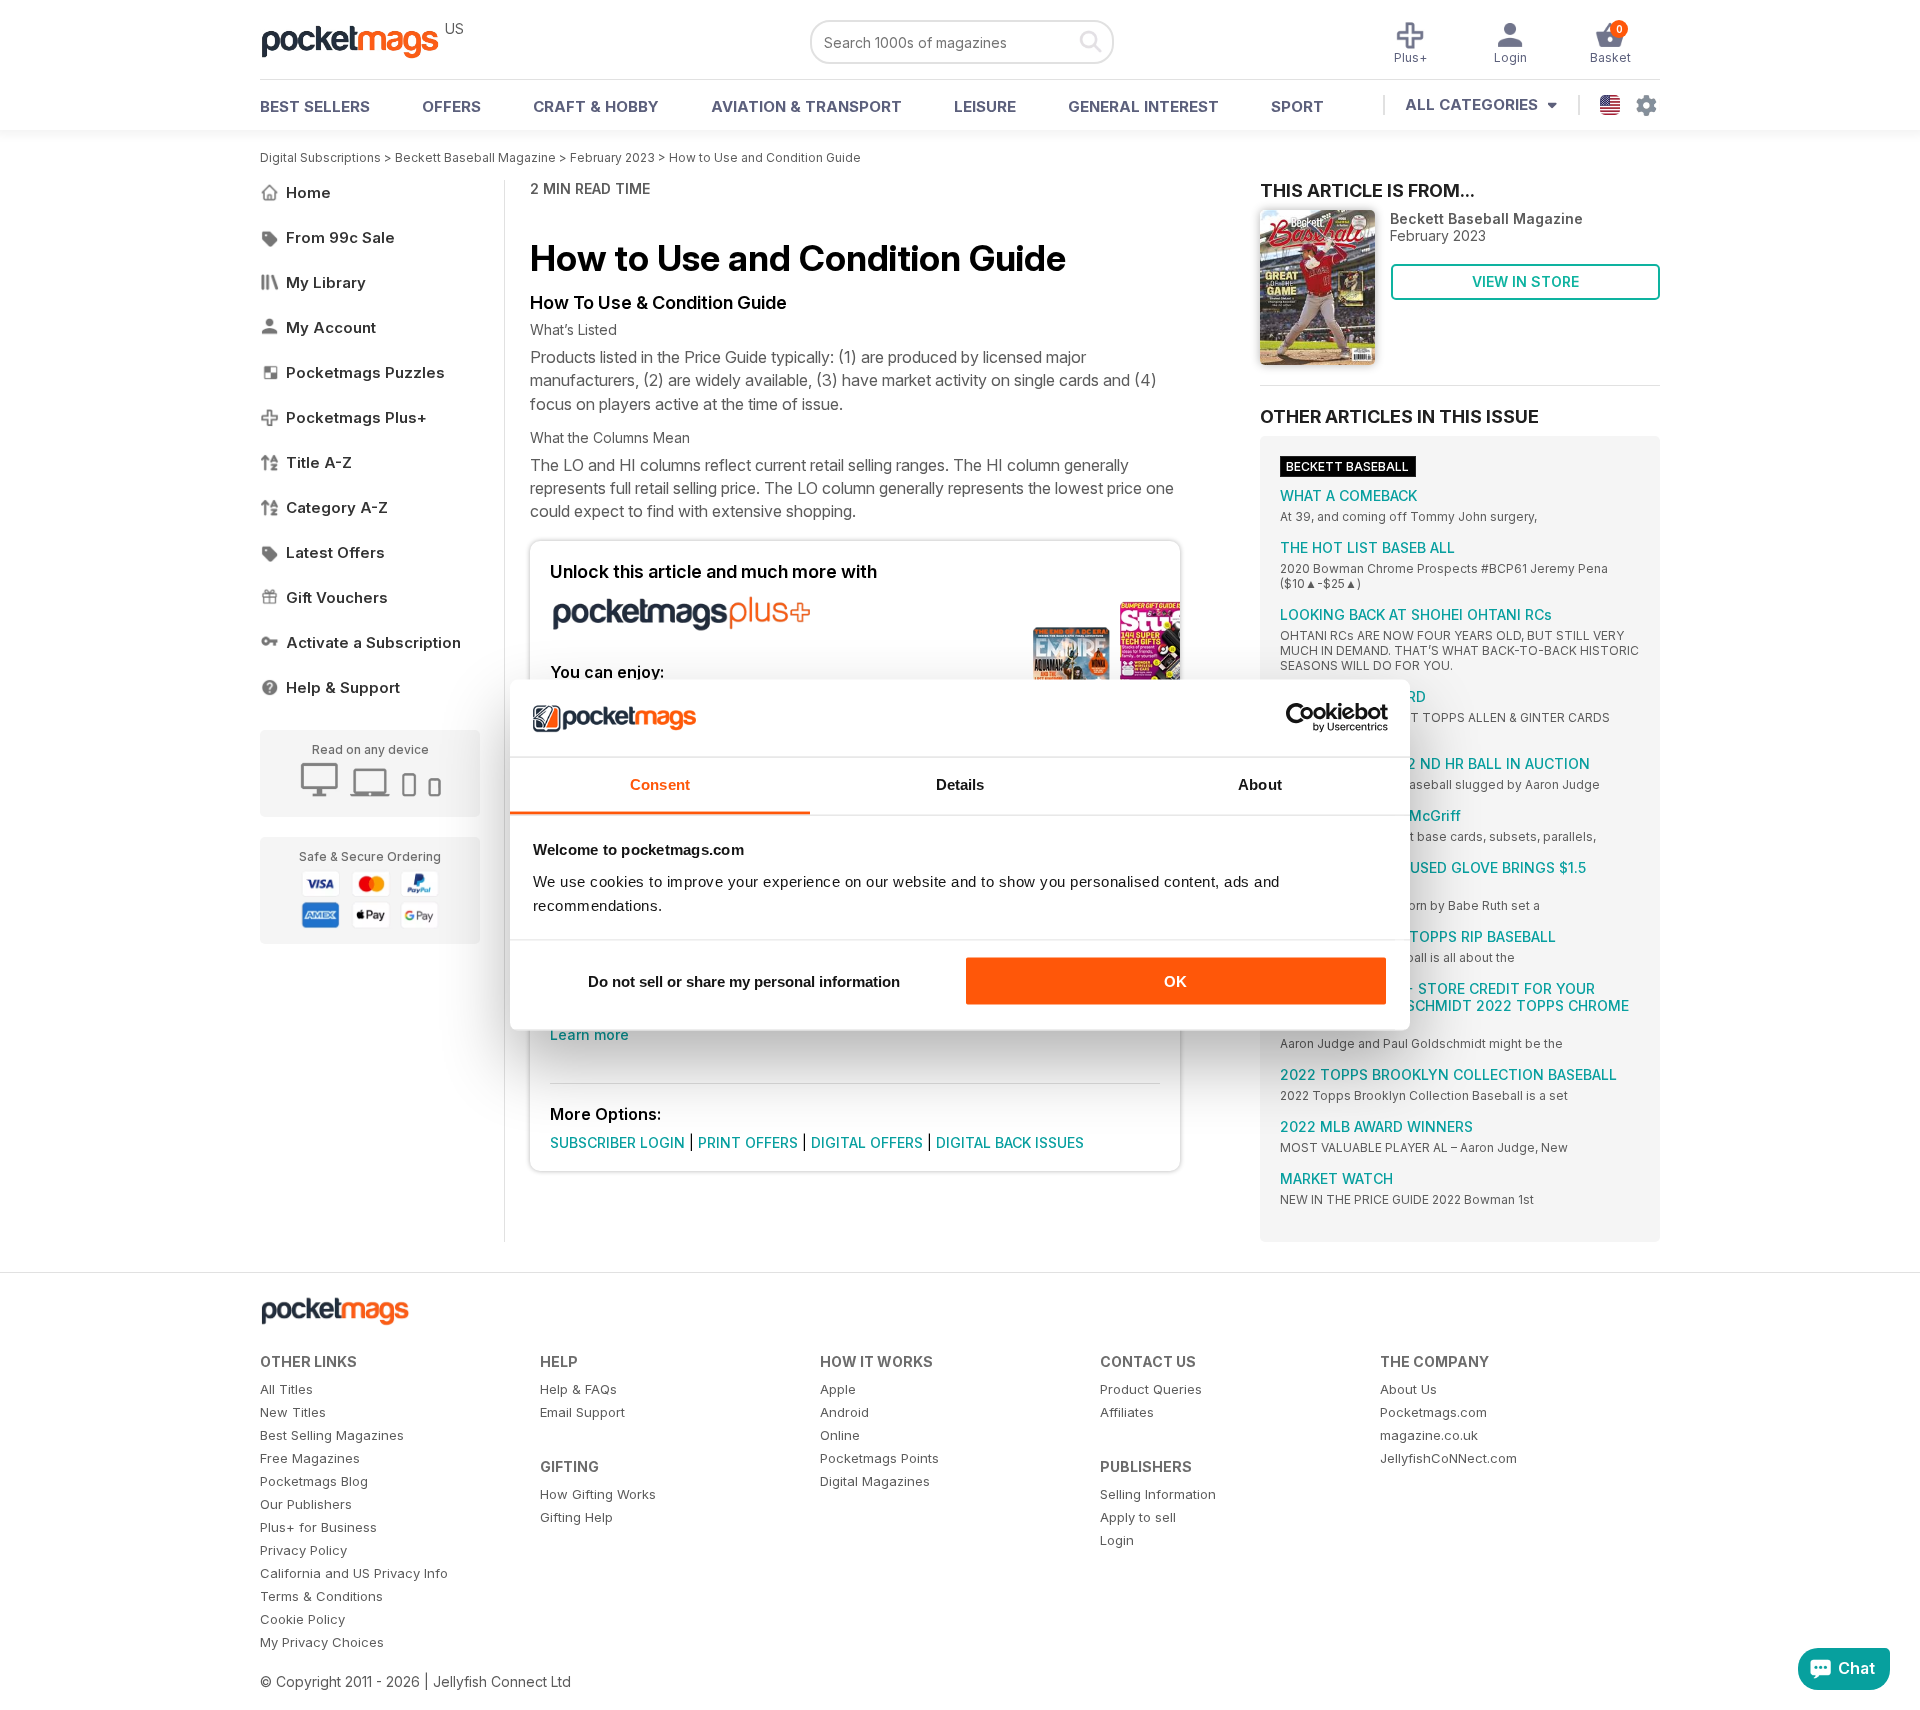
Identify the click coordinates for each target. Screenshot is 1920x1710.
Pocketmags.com (1433, 1412)
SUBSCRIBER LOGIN (617, 1142)
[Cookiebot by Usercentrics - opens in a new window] (1300, 718)
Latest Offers (335, 552)
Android (844, 1412)
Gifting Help (576, 1517)
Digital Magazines (875, 1481)
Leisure (985, 106)
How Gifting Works (598, 1494)
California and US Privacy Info (354, 1573)
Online (840, 1435)
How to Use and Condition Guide (765, 157)
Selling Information (1158, 1494)
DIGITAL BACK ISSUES (1010, 1142)
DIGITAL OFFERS (867, 1142)
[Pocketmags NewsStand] (360, 40)
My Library (326, 282)
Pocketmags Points (879, 1458)
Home (308, 192)
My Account (331, 327)
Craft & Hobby (596, 106)
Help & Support (343, 687)
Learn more (589, 1034)
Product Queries (1151, 1389)
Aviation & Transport (806, 106)
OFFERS (451, 106)
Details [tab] (960, 783)
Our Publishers (306, 1504)
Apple (838, 1389)
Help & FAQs (578, 1389)
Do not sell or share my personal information (744, 981)
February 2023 (612, 157)
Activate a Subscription (373, 642)
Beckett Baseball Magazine (475, 157)
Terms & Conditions (321, 1596)
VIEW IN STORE (1525, 281)
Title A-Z (319, 462)
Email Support (582, 1412)
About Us (1408, 1389)
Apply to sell (1138, 1517)
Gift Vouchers (337, 597)
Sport (1297, 106)
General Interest (1143, 106)
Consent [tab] (660, 783)
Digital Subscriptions (320, 157)
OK (1175, 981)
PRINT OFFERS (748, 1142)
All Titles (286, 1389)
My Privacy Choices (322, 1642)
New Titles (293, 1412)
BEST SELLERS (315, 106)
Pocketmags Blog (314, 1481)
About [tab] (1260, 783)
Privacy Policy (303, 1550)
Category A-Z (337, 507)
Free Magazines (310, 1458)
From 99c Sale (340, 237)
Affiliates (1127, 1412)
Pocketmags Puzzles (365, 372)
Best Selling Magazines (332, 1435)
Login (1117, 1540)
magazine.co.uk (1429, 1435)
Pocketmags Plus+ (356, 417)
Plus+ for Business (318, 1527)
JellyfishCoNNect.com (1448, 1458)
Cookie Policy (302, 1619)
